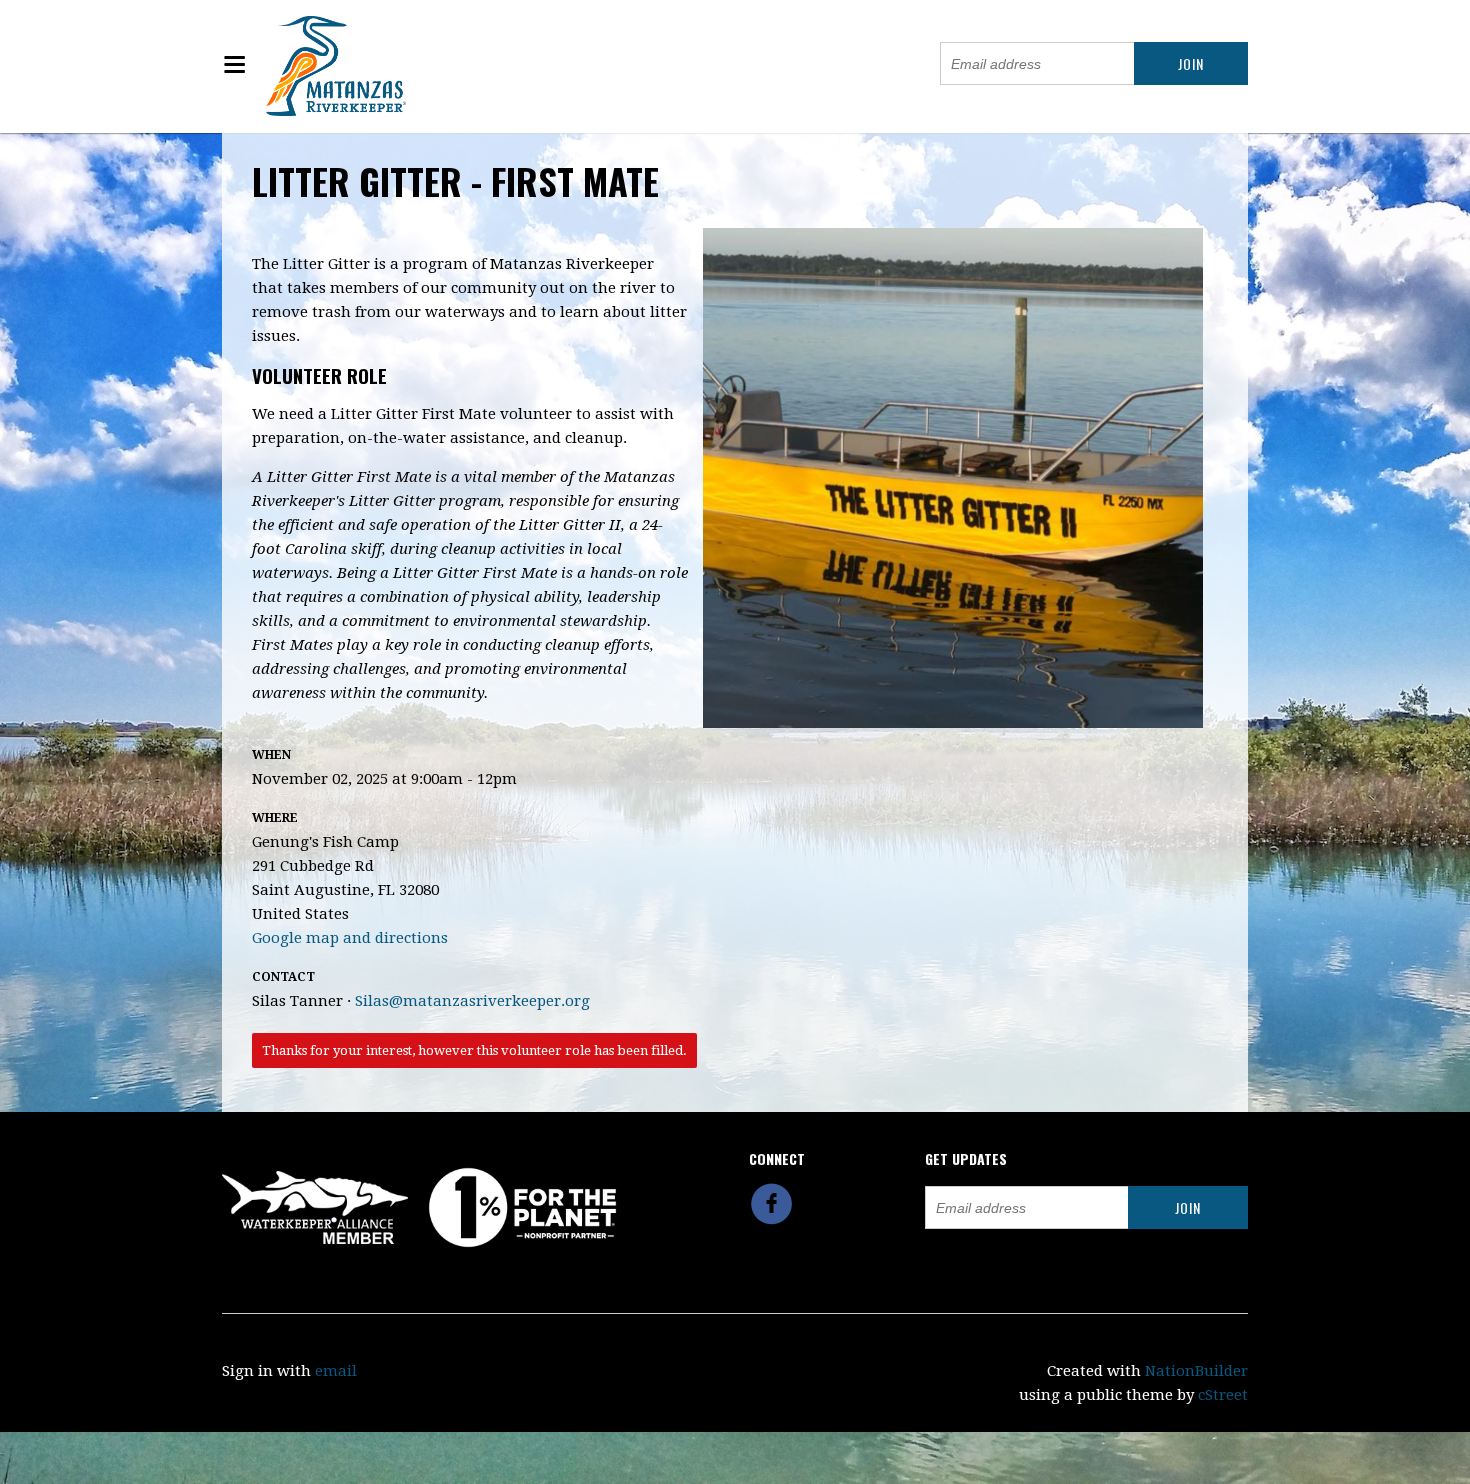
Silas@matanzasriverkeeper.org (472, 1001)
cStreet (1223, 1395)
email (336, 1371)
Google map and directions (350, 938)
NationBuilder (1196, 1371)
